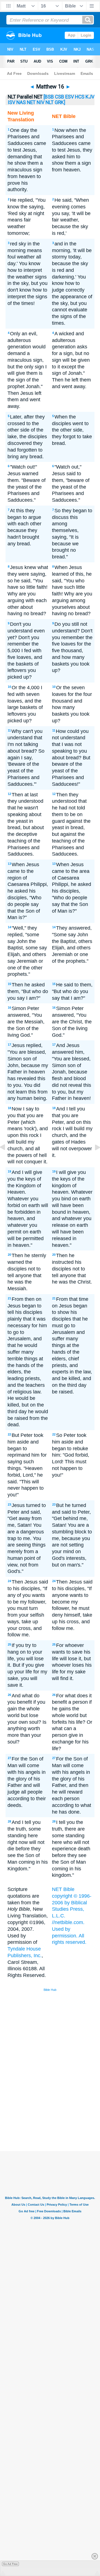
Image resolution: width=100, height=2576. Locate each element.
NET (31, 102)
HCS (80, 97)
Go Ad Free (10, 2564)
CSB (60, 97)
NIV (41, 102)
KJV (90, 97)
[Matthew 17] (93, 1160)
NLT (50, 102)
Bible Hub (50, 1990)
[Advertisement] (57, 2109)
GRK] (60, 102)
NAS (21, 102)
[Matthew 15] (7, 1160)
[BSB (49, 97)
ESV (70, 97)
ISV (12, 102)
